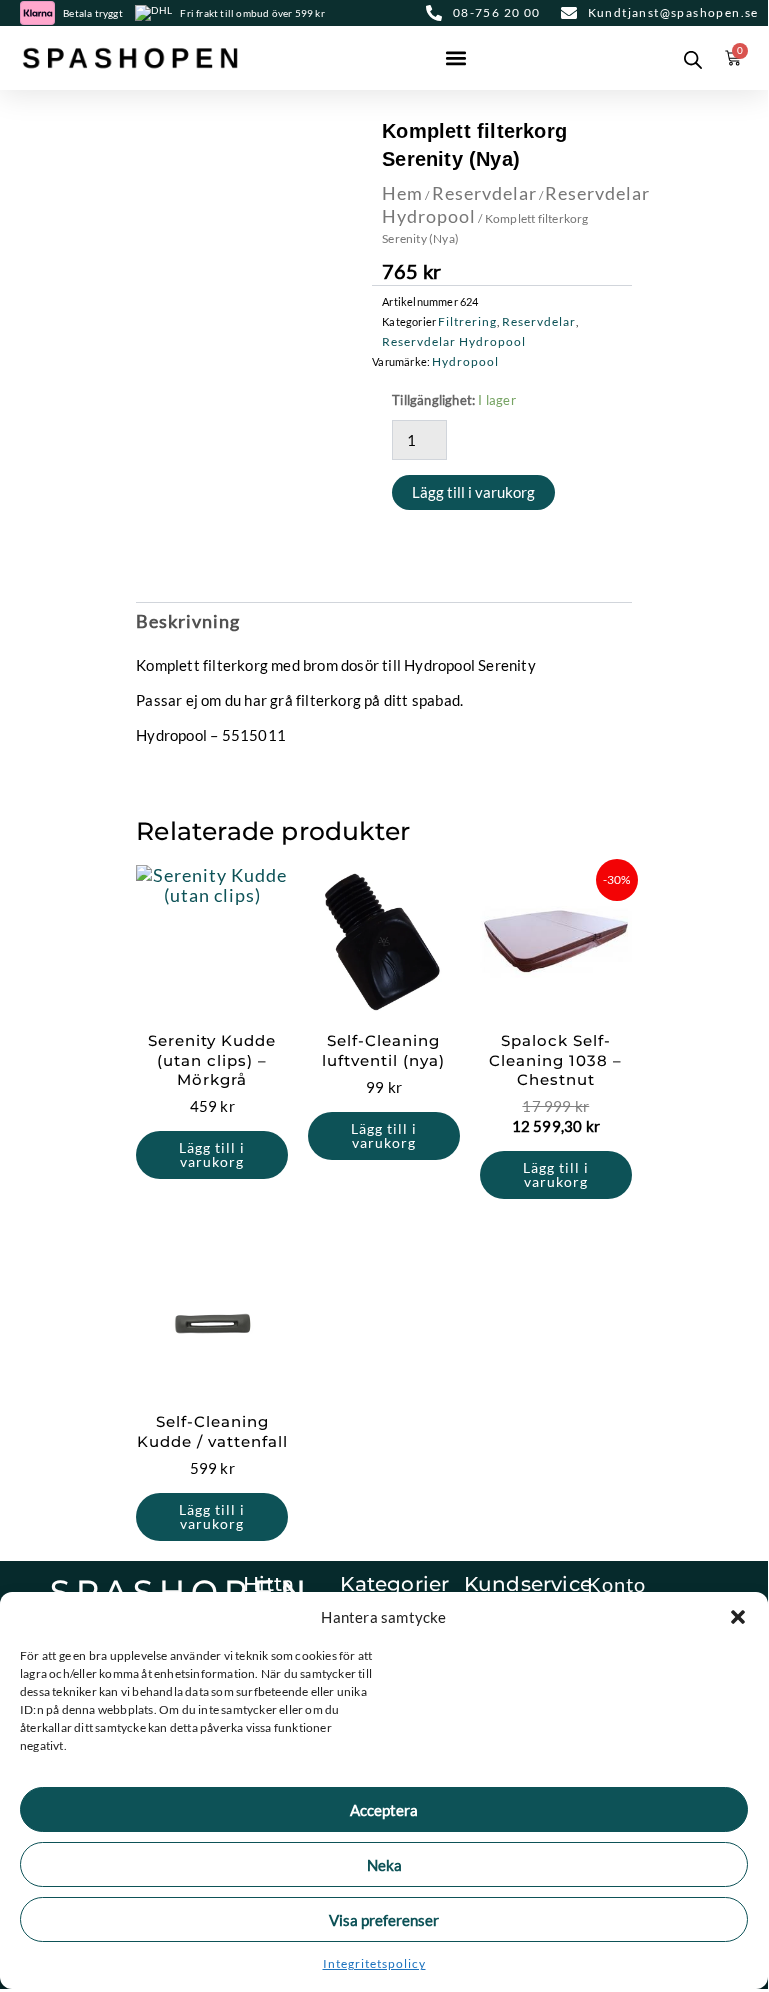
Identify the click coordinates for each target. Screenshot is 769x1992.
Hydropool (465, 361)
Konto (616, 1584)
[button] (738, 1617)
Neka (384, 1865)
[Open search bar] (693, 58)
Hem (402, 193)
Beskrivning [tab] (188, 621)
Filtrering (467, 321)
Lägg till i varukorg (473, 492)
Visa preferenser (384, 1920)
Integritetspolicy (374, 1963)
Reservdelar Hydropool (454, 341)
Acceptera (384, 1810)
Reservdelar (484, 193)
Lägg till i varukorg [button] (212, 1154)
